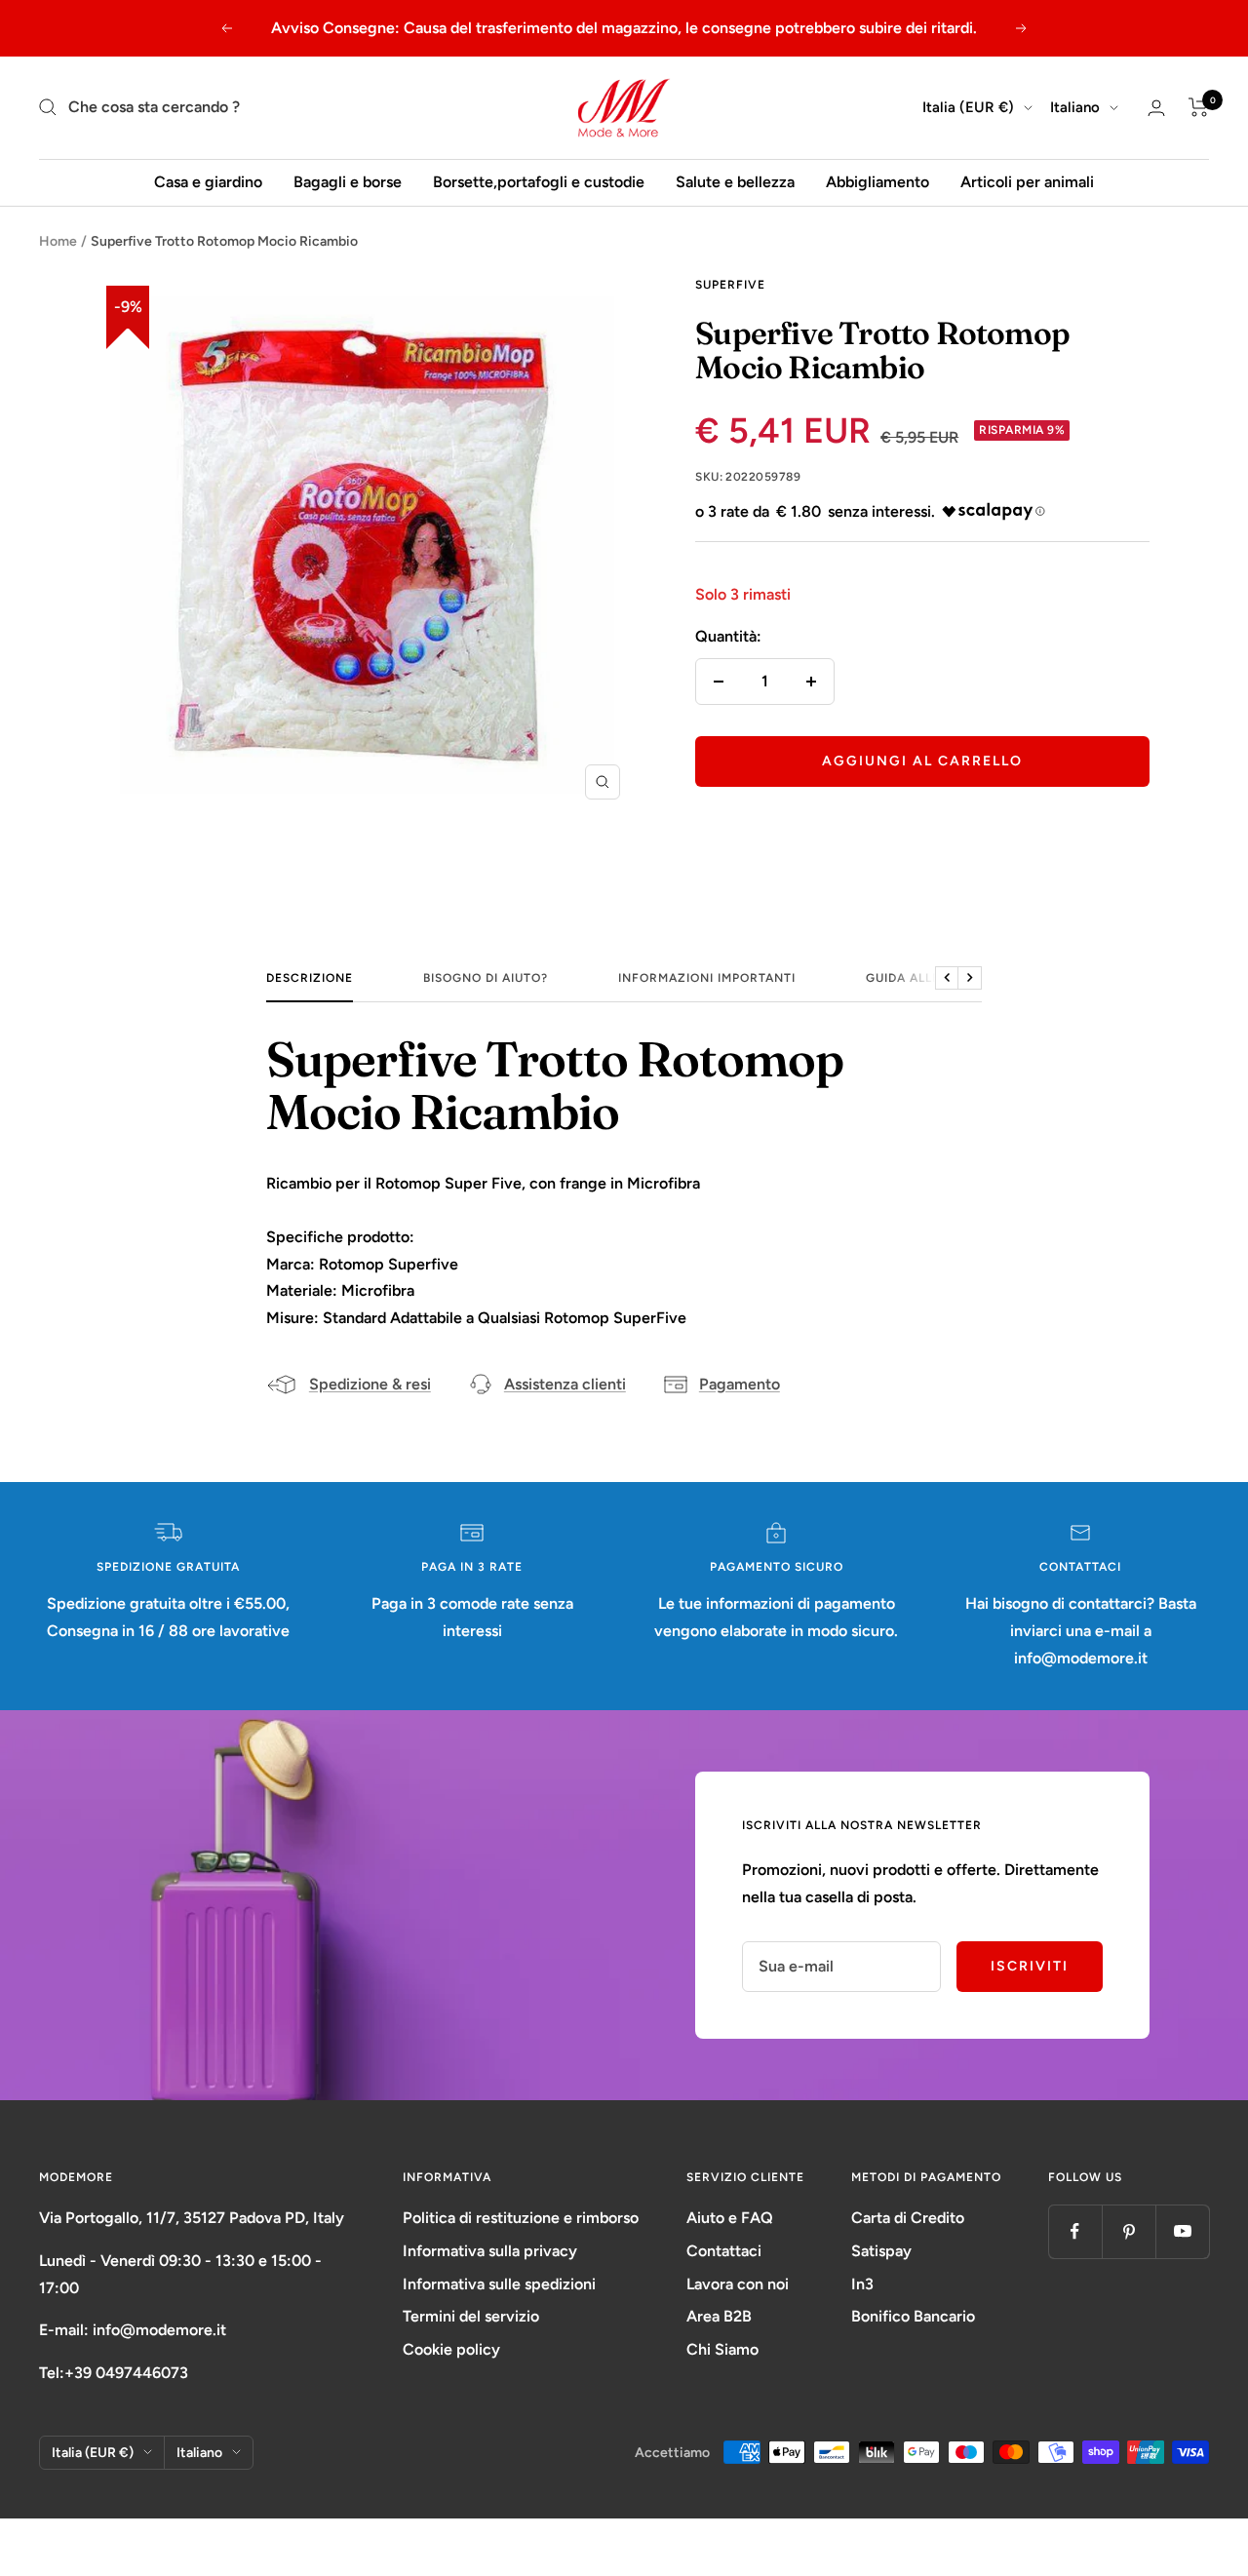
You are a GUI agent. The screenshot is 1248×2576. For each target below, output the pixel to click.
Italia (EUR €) (968, 107)
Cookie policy (451, 2349)
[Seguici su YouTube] (1182, 2231)
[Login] (1156, 108)
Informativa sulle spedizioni (499, 2284)
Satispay (881, 2251)
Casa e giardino (208, 182)
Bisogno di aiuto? (486, 978)
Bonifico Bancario (913, 2316)
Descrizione (310, 978)
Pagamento (740, 1384)
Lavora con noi (738, 2284)
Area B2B (719, 2316)
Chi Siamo (722, 2349)
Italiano (1075, 107)
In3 (862, 2284)
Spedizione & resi (370, 1384)
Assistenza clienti (565, 1384)
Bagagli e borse (348, 182)
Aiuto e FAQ (730, 2218)
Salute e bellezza (735, 182)
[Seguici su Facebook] (1075, 2231)
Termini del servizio (471, 2316)
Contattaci (724, 2251)
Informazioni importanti (707, 978)
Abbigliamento (877, 182)
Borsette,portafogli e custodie (539, 182)
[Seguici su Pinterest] (1129, 2231)
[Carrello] (1199, 107)
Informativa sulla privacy (490, 2251)
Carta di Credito (908, 2218)
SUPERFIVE (730, 285)
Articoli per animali (1027, 182)
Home (58, 241)
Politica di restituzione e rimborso (521, 2218)
